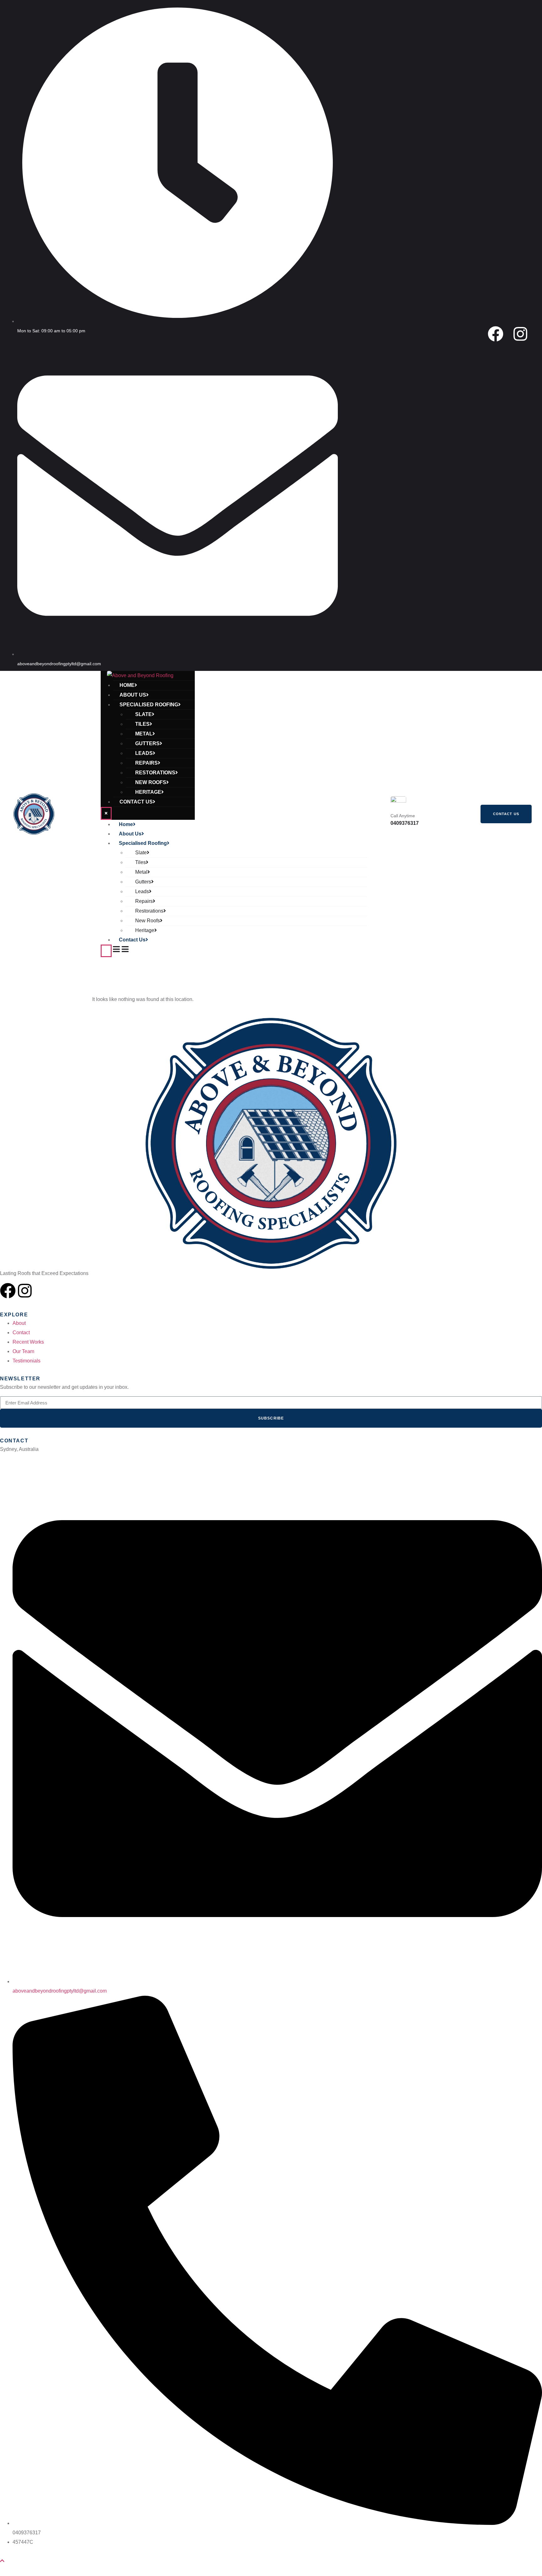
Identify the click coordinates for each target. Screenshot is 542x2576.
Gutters (147, 743)
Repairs (146, 763)
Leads (144, 753)
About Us (133, 695)
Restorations (155, 773)
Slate (143, 714)
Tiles (142, 724)
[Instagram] (520, 334)
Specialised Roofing (149, 705)
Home (127, 685)
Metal (144, 734)
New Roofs (151, 782)
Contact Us (136, 802)
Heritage (148, 792)
